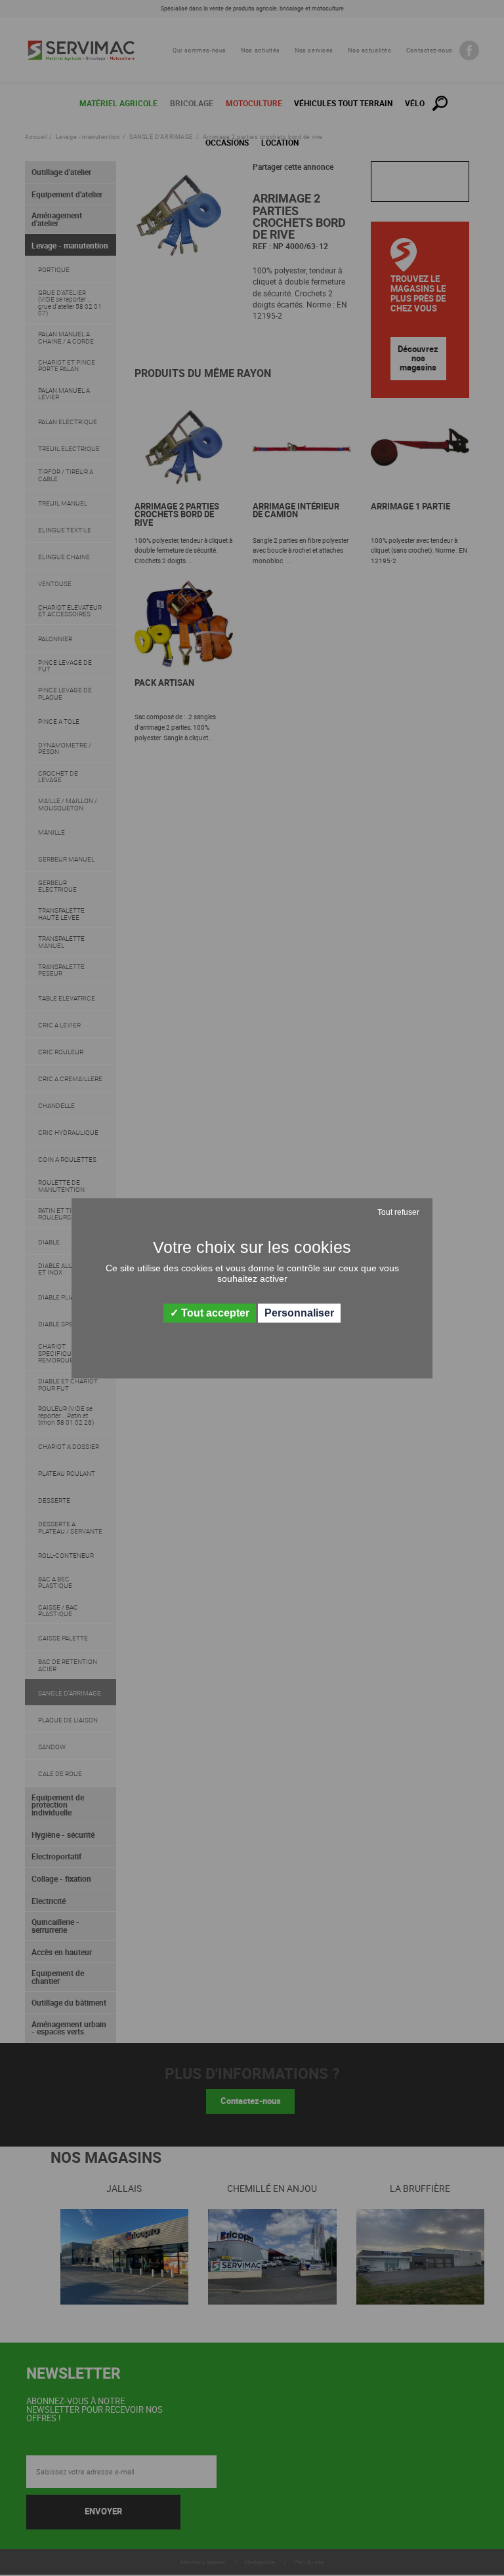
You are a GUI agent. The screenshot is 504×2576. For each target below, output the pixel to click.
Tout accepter (214, 1313)
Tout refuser (398, 1212)
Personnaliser (299, 1313)
